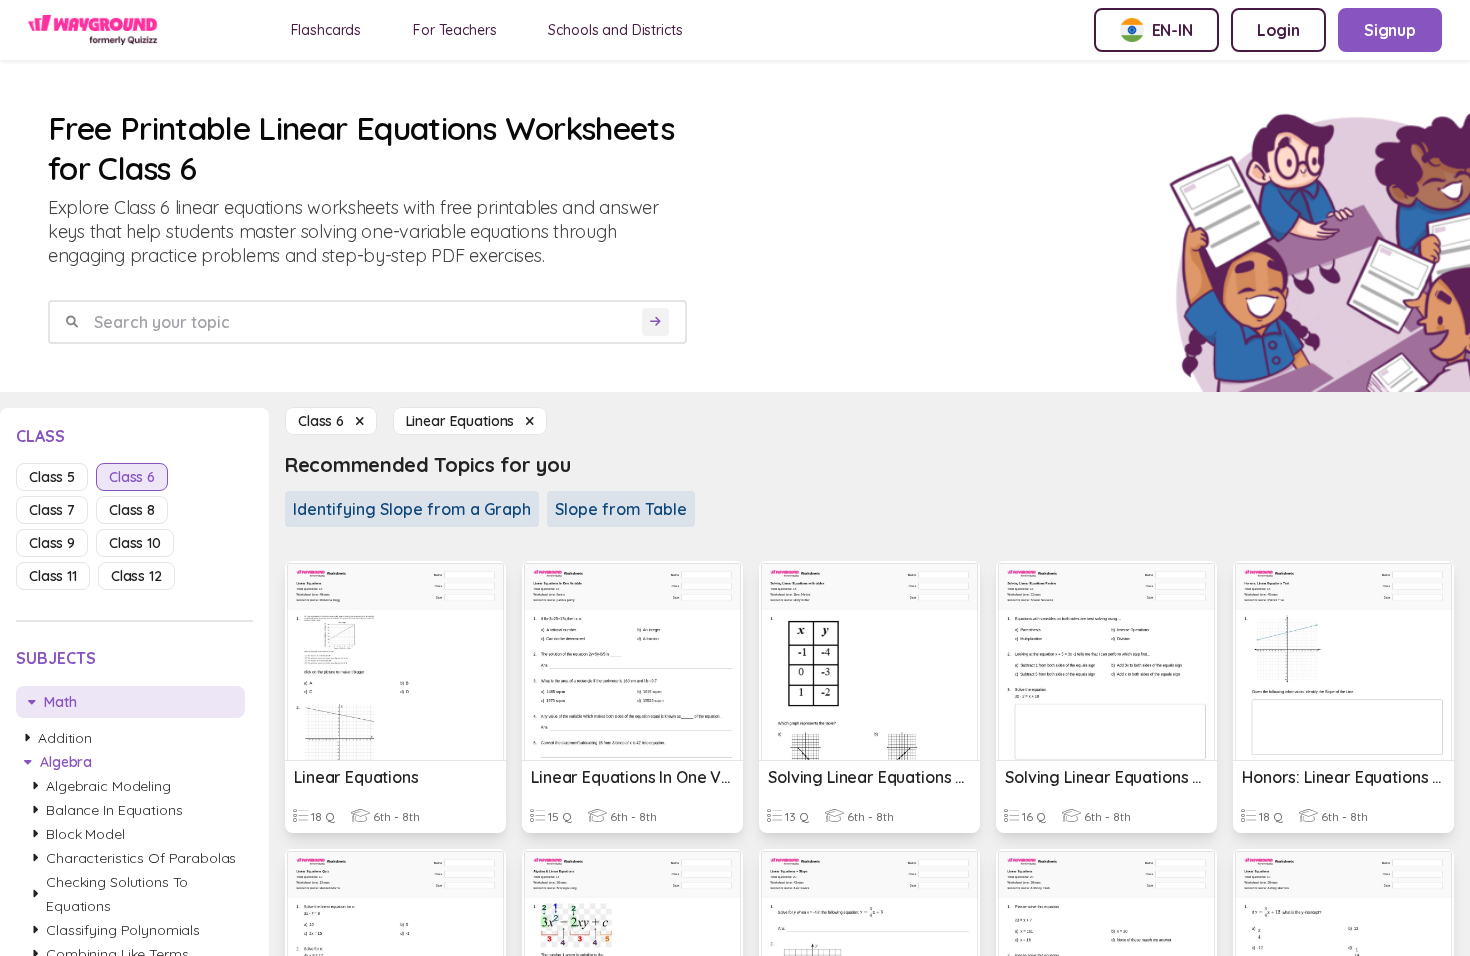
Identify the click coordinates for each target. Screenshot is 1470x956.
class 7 (52, 510)
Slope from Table (621, 509)
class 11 (53, 576)
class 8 (132, 510)
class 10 (135, 543)
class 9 (52, 543)
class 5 (52, 477)
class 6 (132, 477)
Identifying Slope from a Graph (412, 509)
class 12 (136, 576)
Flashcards (326, 30)
